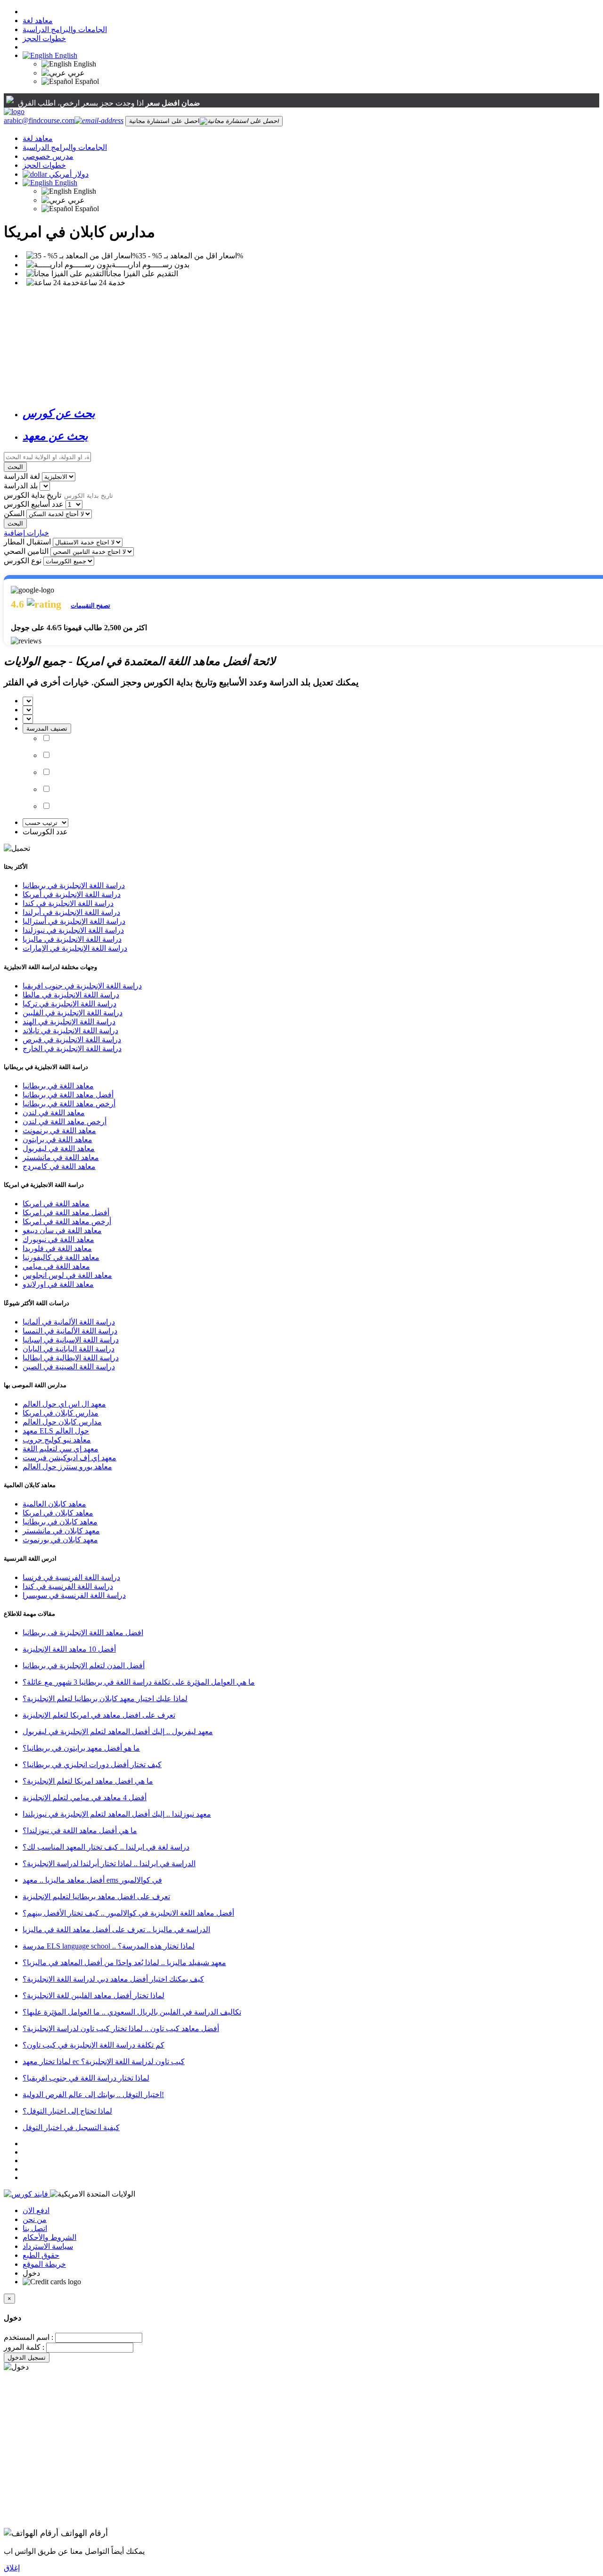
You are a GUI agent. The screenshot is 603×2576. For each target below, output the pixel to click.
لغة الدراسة (22, 476)
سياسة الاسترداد (48, 2246)
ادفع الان (36, 2210)
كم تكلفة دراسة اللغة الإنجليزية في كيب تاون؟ (94, 2045)
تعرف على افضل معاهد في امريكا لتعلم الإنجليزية (99, 1715)
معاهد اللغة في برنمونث (59, 1131)
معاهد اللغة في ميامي (56, 1266)
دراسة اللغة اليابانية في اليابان (69, 1349)
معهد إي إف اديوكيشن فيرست (69, 1458)
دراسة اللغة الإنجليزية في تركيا (69, 1004)
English (65, 55)
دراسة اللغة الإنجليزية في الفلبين (73, 1013)
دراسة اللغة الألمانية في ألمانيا (69, 1322)
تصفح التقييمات (90, 605)
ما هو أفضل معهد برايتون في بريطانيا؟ (81, 1748)
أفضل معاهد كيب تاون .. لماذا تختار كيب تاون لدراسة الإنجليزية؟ (121, 2029)
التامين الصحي (26, 551)
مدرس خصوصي (48, 156)
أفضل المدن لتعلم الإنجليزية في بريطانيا (84, 1666)
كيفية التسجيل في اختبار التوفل (71, 2127)
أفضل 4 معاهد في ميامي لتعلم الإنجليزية (85, 1798)
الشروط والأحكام (49, 2237)
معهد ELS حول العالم (56, 1431)
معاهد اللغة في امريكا (56, 1204)
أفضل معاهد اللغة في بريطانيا (68, 1095)
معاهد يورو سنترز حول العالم (67, 1467)
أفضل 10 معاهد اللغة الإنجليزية (69, 1649)
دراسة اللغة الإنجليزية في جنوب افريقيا (82, 986)
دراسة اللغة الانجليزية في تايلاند (70, 1031)
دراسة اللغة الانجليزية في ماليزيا (72, 939)
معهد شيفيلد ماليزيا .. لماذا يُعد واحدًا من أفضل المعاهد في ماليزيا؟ (124, 1963)
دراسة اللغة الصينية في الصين (69, 1367)
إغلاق (12, 2568)
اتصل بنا (35, 2228)
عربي (75, 73)
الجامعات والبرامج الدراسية (65, 29)
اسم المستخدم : (29, 2337)
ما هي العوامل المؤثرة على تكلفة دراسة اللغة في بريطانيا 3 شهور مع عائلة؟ (139, 1682)
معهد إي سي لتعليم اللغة (61, 1449)
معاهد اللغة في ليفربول (59, 1148)
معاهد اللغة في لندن (54, 1113)
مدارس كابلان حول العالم (62, 1422)
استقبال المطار (27, 542)
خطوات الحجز (44, 38)
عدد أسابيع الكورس (34, 504)
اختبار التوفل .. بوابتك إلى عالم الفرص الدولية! (93, 2095)
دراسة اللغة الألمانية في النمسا (70, 1331)
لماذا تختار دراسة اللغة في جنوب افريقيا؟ (86, 2078)
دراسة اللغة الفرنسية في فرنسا (71, 1577)
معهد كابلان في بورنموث (60, 1540)
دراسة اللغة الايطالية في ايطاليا (71, 1358)
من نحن (35, 2219)
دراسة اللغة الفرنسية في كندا (68, 1586)
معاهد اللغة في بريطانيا (58, 1086)
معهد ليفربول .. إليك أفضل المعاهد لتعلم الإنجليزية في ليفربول (118, 1732)
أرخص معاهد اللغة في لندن (65, 1122)
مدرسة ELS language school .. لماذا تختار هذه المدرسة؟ (109, 1946)
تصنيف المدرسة (47, 728)
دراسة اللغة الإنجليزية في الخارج (72, 1049)
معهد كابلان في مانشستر (61, 1531)
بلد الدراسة (21, 486)
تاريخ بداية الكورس (33, 495)
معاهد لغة (38, 21)
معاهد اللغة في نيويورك (58, 1239)
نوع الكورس (23, 561)
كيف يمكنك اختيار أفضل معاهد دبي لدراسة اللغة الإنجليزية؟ (113, 1979)
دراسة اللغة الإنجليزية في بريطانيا (74, 885)
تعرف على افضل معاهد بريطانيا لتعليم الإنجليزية (96, 1897)
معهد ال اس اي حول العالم (64, 1404)
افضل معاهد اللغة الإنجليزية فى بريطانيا (83, 1633)
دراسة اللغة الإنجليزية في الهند (69, 1022)
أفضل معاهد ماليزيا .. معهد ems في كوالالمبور (92, 1880)
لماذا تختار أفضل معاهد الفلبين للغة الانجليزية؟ (94, 1996)
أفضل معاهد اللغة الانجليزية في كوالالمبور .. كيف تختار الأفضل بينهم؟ (128, 1913)
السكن (14, 514)
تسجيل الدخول (27, 2358)
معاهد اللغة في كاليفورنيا (61, 1257)
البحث (15, 467)
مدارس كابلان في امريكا (61, 1413)
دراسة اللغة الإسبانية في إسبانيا (71, 1340)
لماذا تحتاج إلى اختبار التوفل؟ (67, 2111)
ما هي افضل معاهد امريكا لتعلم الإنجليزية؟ (88, 1781)
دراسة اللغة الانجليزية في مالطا (71, 995)
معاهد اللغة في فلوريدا (57, 1248)
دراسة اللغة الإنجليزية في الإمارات (75, 948)
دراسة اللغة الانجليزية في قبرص (72, 1040)
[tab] (311, 413)
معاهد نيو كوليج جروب (57, 1440)
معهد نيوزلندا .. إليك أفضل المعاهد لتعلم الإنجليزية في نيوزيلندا (117, 1814)
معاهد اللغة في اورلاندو (58, 1284)
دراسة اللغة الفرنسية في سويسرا (74, 1595)
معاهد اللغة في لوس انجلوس (67, 1275)
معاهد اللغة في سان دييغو (62, 1230)
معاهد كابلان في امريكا (58, 1513)
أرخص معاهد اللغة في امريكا (67, 1222)
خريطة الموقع (44, 2264)
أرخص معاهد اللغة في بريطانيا (69, 1104)
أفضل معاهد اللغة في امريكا (66, 1213)
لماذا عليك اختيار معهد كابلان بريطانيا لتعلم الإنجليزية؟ (105, 1699)
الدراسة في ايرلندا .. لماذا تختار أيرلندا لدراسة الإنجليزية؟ (109, 1864)
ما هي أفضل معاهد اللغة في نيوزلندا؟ (80, 1831)
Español (86, 81)
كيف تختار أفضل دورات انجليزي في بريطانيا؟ (92, 1765)
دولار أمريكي (69, 174)
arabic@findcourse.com (39, 120)
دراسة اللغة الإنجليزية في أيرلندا (71, 912)
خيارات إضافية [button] (26, 533)
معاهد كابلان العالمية (54, 1504)
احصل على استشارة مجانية (164, 121)
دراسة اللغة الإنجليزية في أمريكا (72, 894)
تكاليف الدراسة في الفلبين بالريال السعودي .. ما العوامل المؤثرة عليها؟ (132, 2012)
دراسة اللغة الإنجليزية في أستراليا (74, 921)
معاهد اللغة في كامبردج (59, 1166)
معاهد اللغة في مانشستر (61, 1157)
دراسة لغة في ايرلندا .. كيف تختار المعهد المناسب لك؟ (106, 1847)
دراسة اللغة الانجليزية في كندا (68, 903)
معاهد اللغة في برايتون (57, 1140)
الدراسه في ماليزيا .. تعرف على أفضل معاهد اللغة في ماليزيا (116, 1930)
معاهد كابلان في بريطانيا (60, 1522)
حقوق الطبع (41, 2255)
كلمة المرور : (24, 2347)
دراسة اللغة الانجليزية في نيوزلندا (73, 930)
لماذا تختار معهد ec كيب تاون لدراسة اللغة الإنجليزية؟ (104, 2062)
